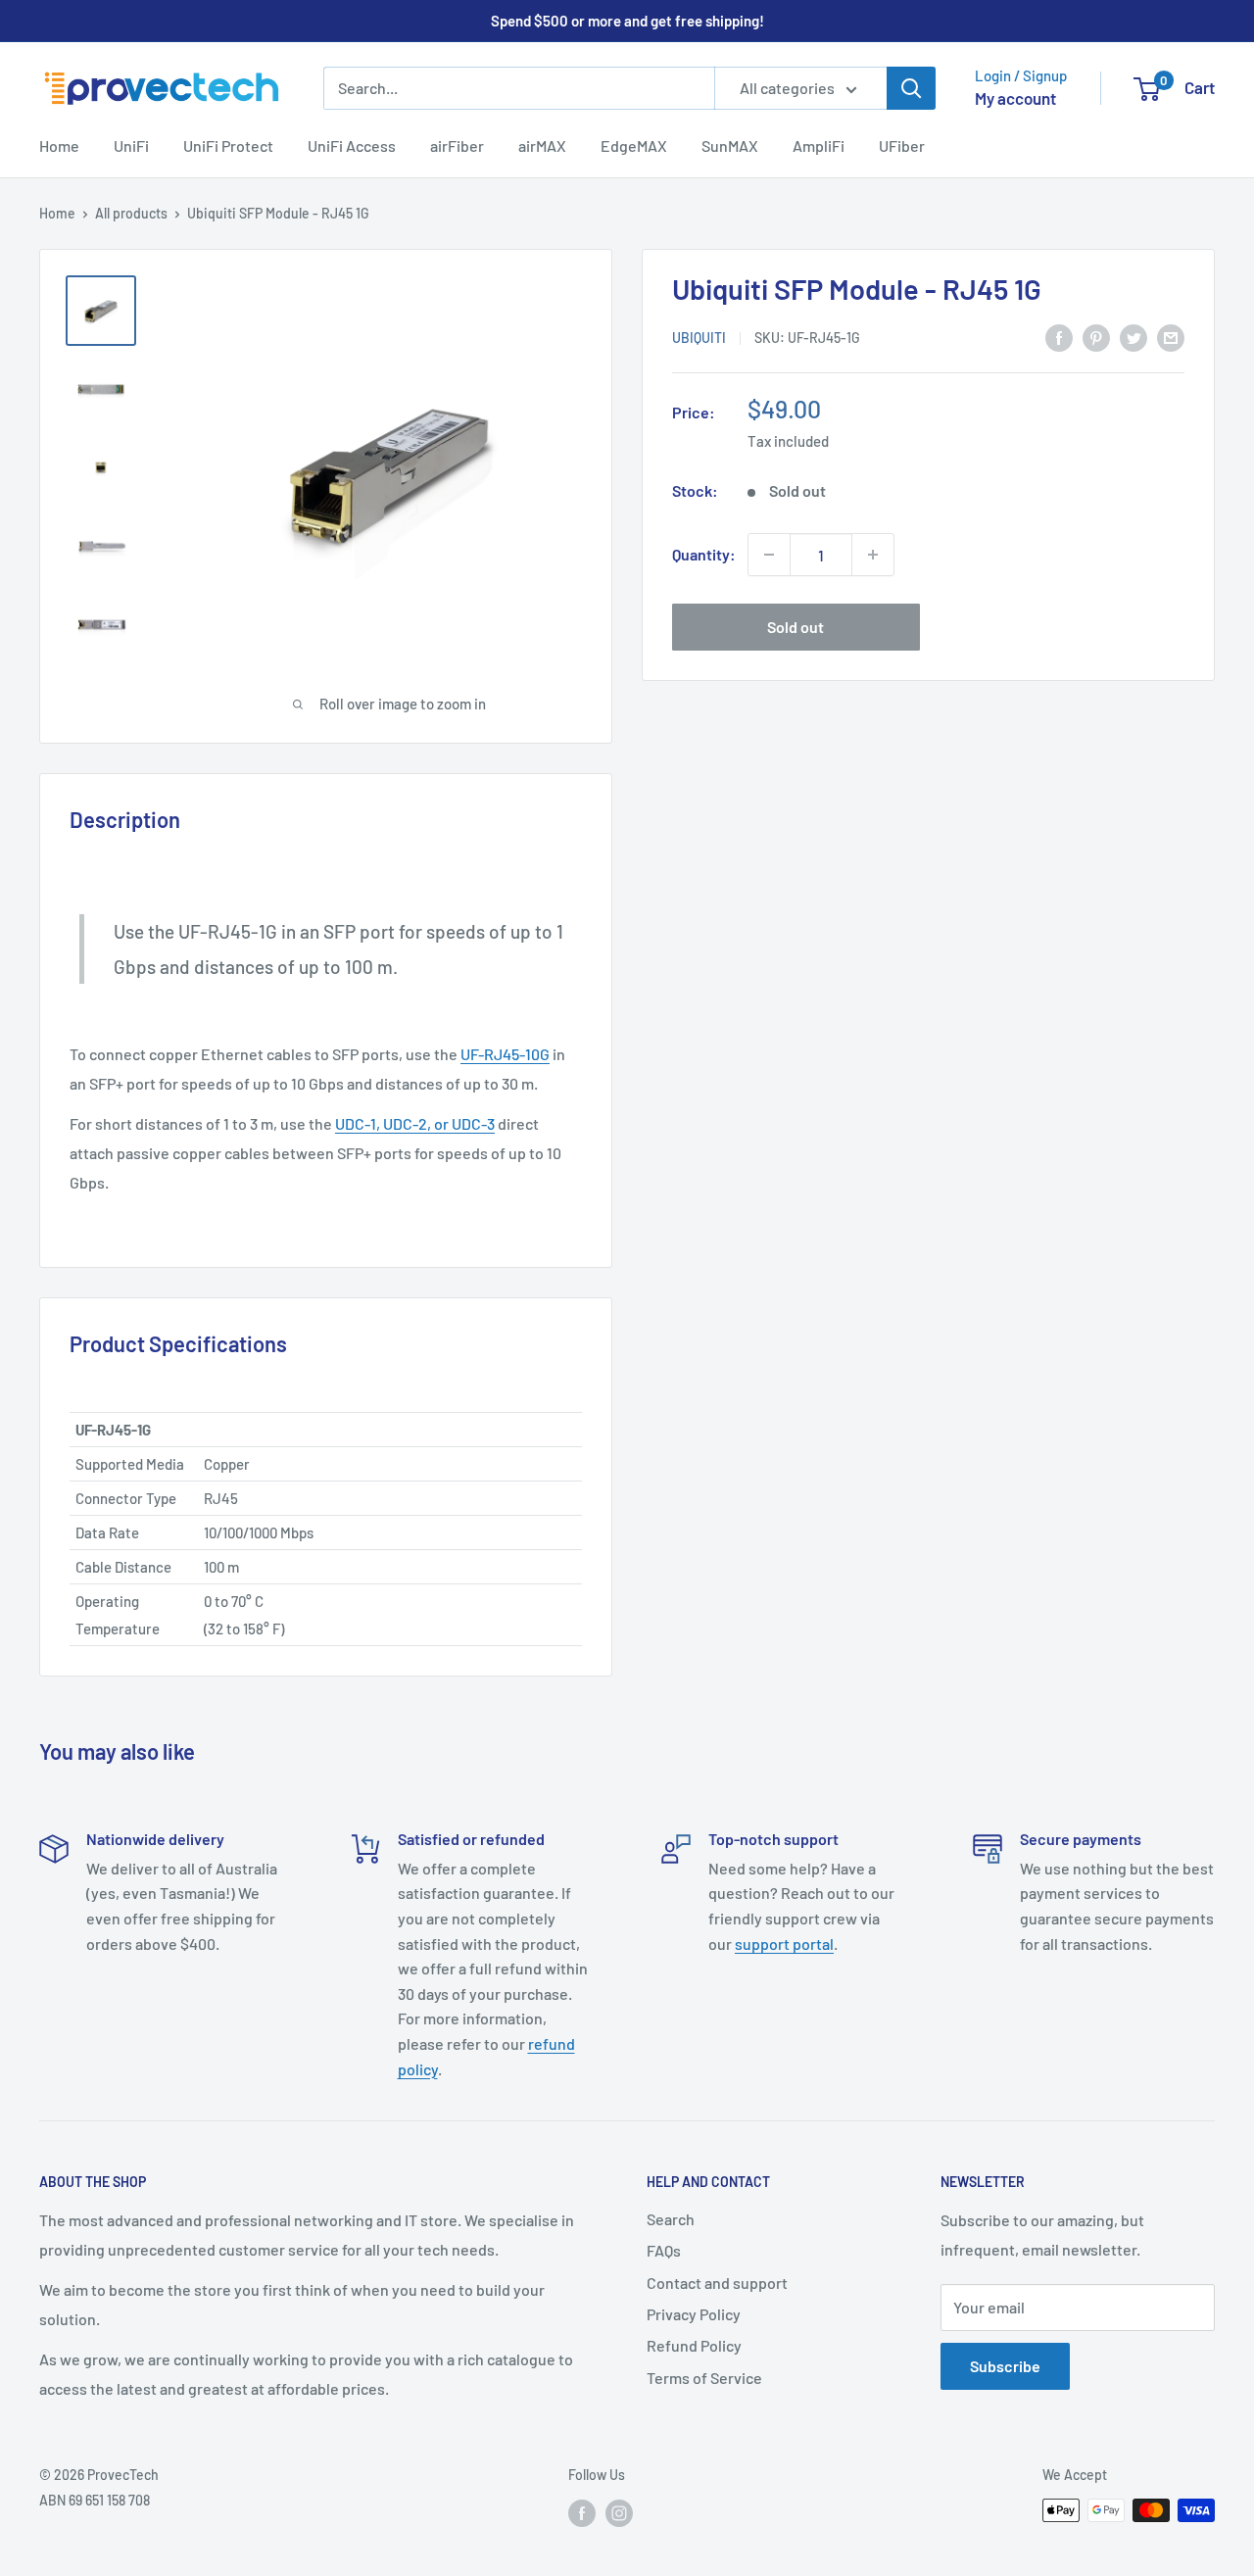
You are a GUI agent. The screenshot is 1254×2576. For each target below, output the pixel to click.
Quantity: (704, 555)
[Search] (911, 88)
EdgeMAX (634, 146)
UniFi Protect (228, 146)
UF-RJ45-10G (505, 1054)
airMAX (542, 146)
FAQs (664, 2250)
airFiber (457, 146)
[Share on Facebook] (1059, 337)
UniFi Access (352, 146)
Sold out (796, 627)
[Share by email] (1171, 337)
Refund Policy (694, 2345)
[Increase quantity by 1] (873, 555)
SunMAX (730, 146)
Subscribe (1005, 2366)
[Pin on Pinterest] (1096, 337)
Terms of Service (704, 2378)
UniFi (131, 146)
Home (59, 146)
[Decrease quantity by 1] (769, 555)
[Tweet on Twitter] (1133, 337)
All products (131, 213)
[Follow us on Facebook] (582, 2512)
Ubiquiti (699, 338)
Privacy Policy (694, 2314)
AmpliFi (819, 146)
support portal (784, 1944)
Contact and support (717, 2283)
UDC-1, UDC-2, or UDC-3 (415, 1123)
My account (1015, 98)
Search (671, 2219)
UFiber (902, 146)
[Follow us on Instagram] (619, 2512)
